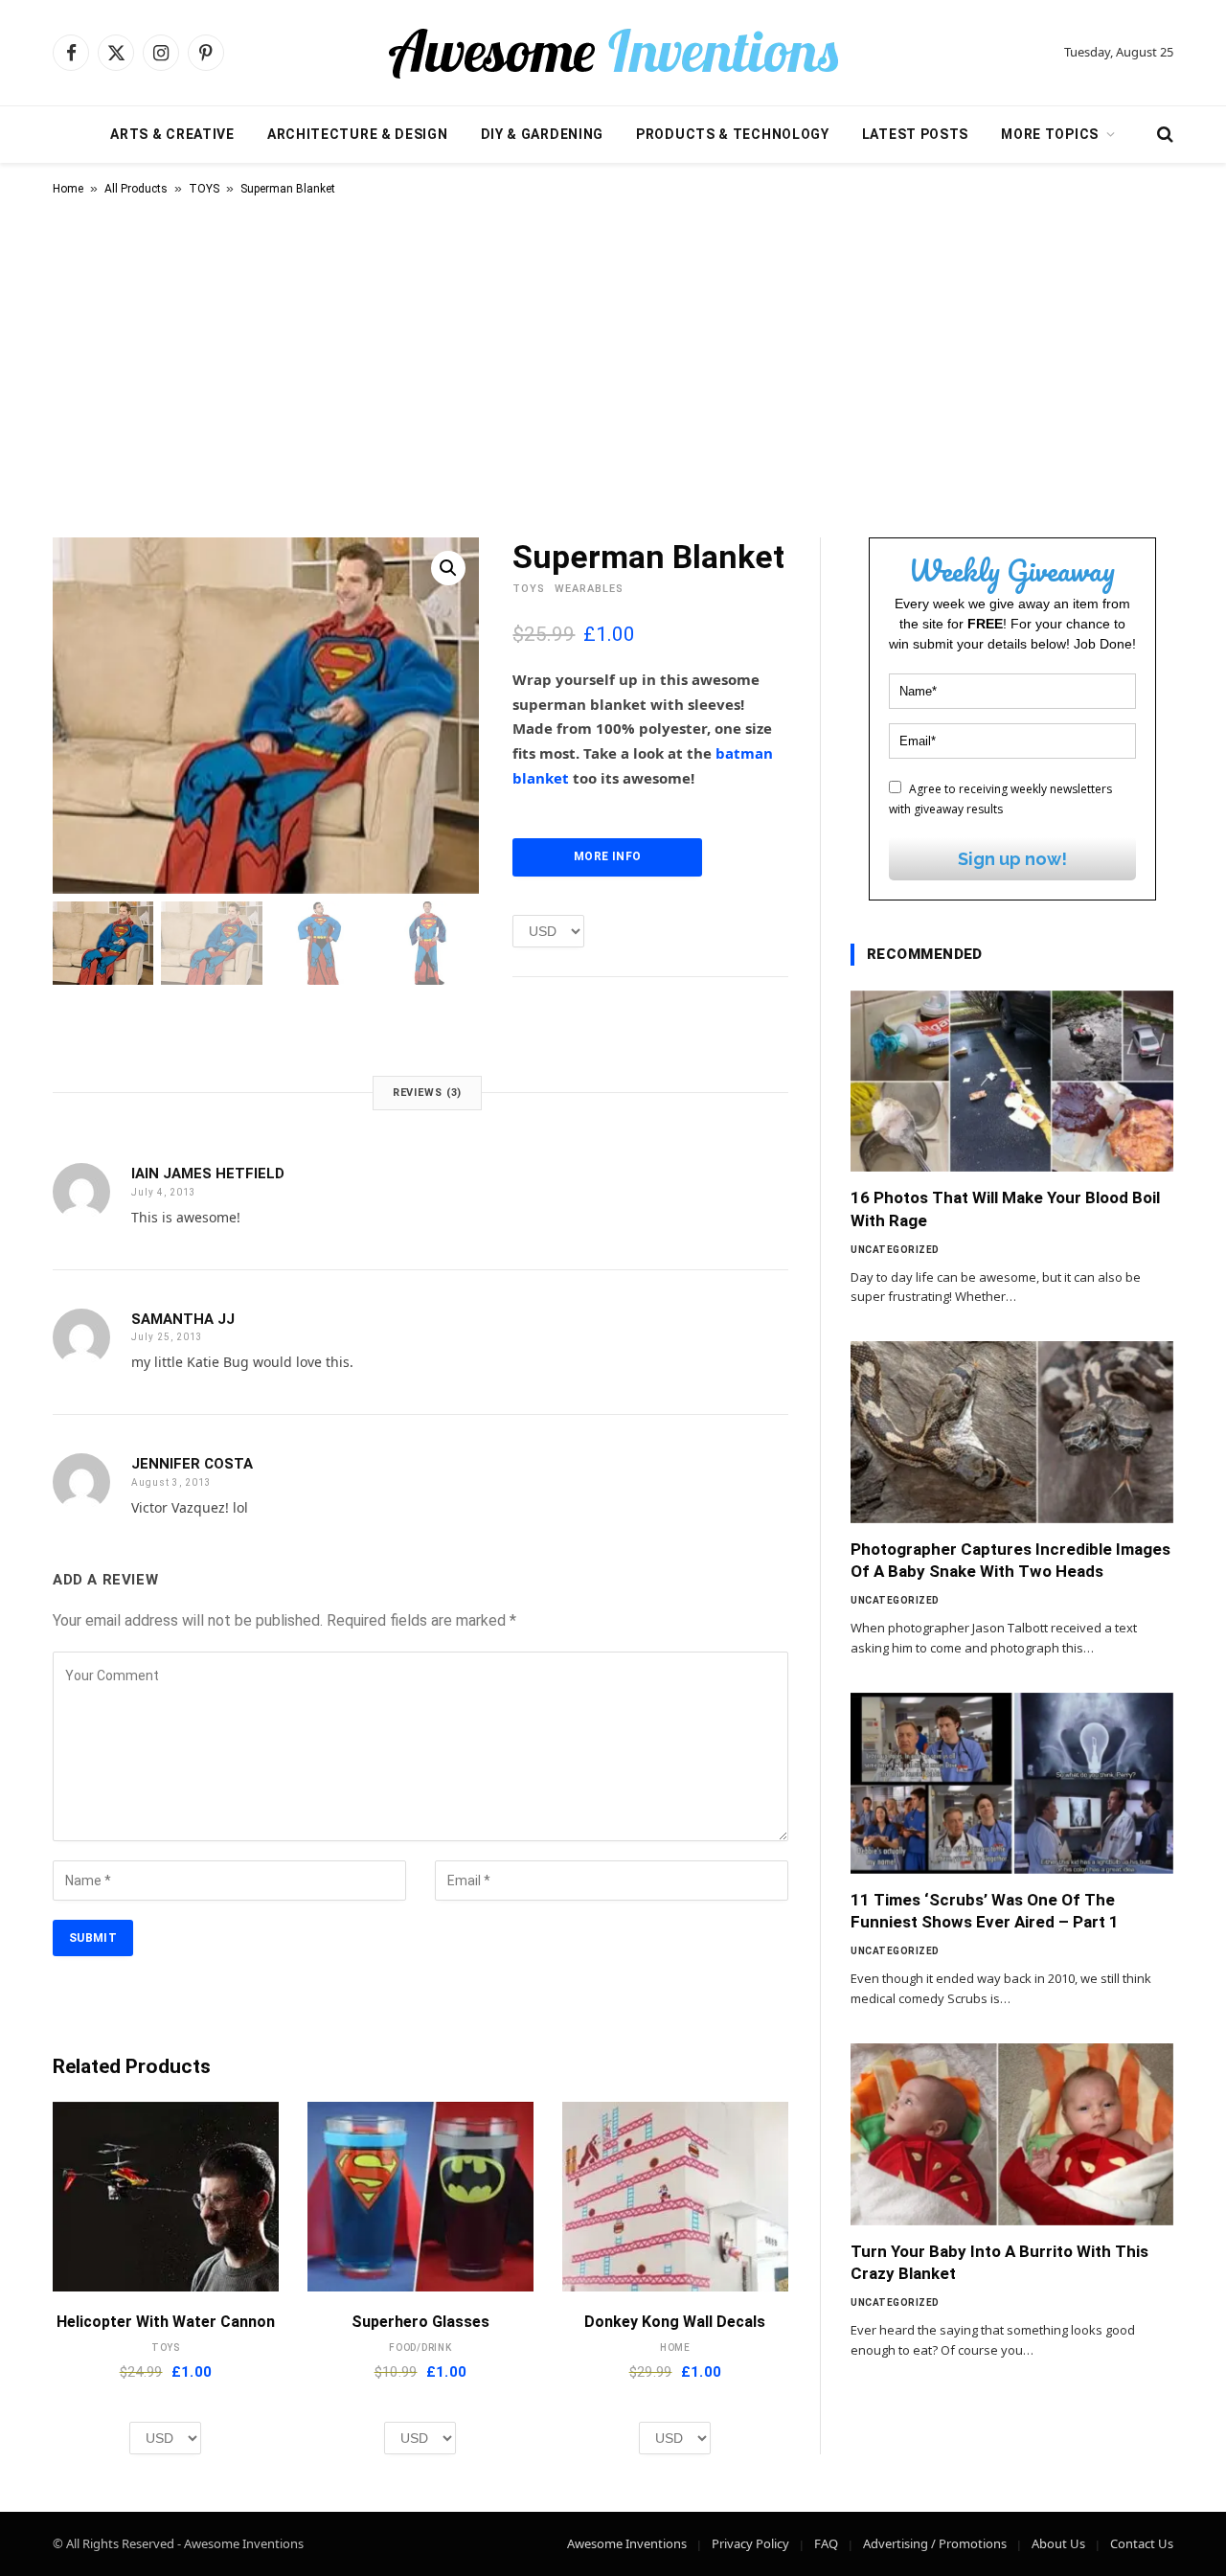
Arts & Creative (172, 134)
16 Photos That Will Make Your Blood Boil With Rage (1005, 1208)
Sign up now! (1012, 859)
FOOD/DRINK (420, 2348)
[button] (448, 568)
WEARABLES (589, 589)
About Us (1058, 2543)
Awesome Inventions (627, 2543)
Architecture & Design (358, 134)
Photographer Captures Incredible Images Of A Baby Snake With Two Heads (1010, 1560)
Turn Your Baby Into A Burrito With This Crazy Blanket (999, 2262)
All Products (136, 189)
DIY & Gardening (543, 134)
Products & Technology (733, 134)
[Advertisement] (613, 363)
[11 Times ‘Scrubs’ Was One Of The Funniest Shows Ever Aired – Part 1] (1012, 1784)
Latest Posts (915, 134)
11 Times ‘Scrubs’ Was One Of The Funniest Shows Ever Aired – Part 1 (985, 1911)
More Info (607, 856)
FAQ (826, 2543)
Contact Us (1142, 2543)
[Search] (1163, 135)
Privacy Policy (750, 2543)
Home (68, 189)
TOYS (204, 189)
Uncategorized (895, 1250)
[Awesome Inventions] (613, 53)
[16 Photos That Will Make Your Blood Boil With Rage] (1012, 1082)
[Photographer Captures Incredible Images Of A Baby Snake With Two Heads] (1012, 1432)
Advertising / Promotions (935, 2543)
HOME (675, 2348)
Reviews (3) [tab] (428, 1093)
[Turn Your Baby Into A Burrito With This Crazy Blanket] (1012, 2134)
